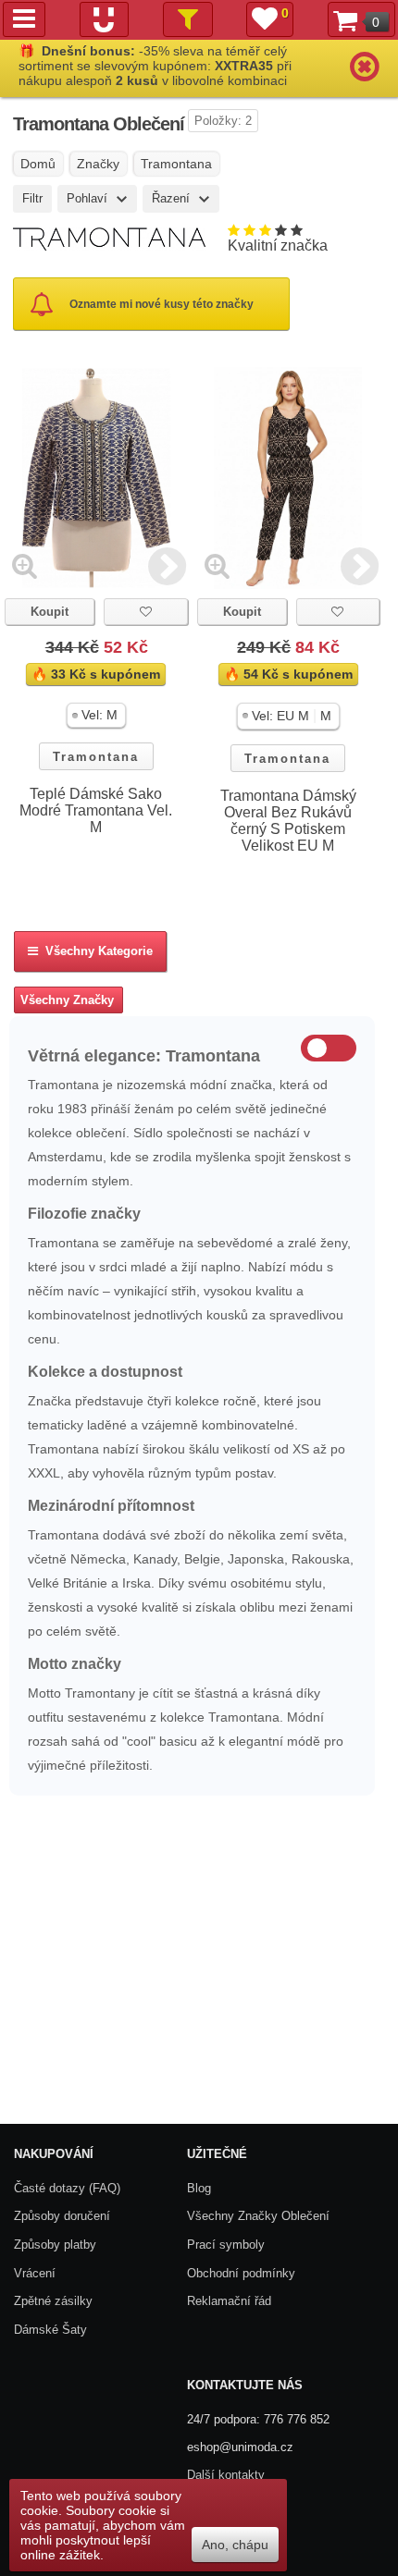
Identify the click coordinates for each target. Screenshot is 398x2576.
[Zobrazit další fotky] (167, 565)
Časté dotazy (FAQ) (67, 2188)
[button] (96, 715)
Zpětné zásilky (53, 2301)
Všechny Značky (67, 1000)
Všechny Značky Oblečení (258, 2216)
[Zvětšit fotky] (25, 565)
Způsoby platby (55, 2245)
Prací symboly (226, 2245)
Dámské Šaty (50, 2330)
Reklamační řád (229, 2301)
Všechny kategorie (95, 951)
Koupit (50, 612)
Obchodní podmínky (241, 2273)
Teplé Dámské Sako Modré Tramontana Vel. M (96, 810)
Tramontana (96, 757)
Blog (199, 2188)
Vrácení (35, 2273)
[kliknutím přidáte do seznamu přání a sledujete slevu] (146, 612)
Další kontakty (226, 2475)
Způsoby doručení (62, 2216)
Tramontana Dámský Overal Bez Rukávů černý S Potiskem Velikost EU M (288, 821)
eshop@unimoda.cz (240, 2447)
